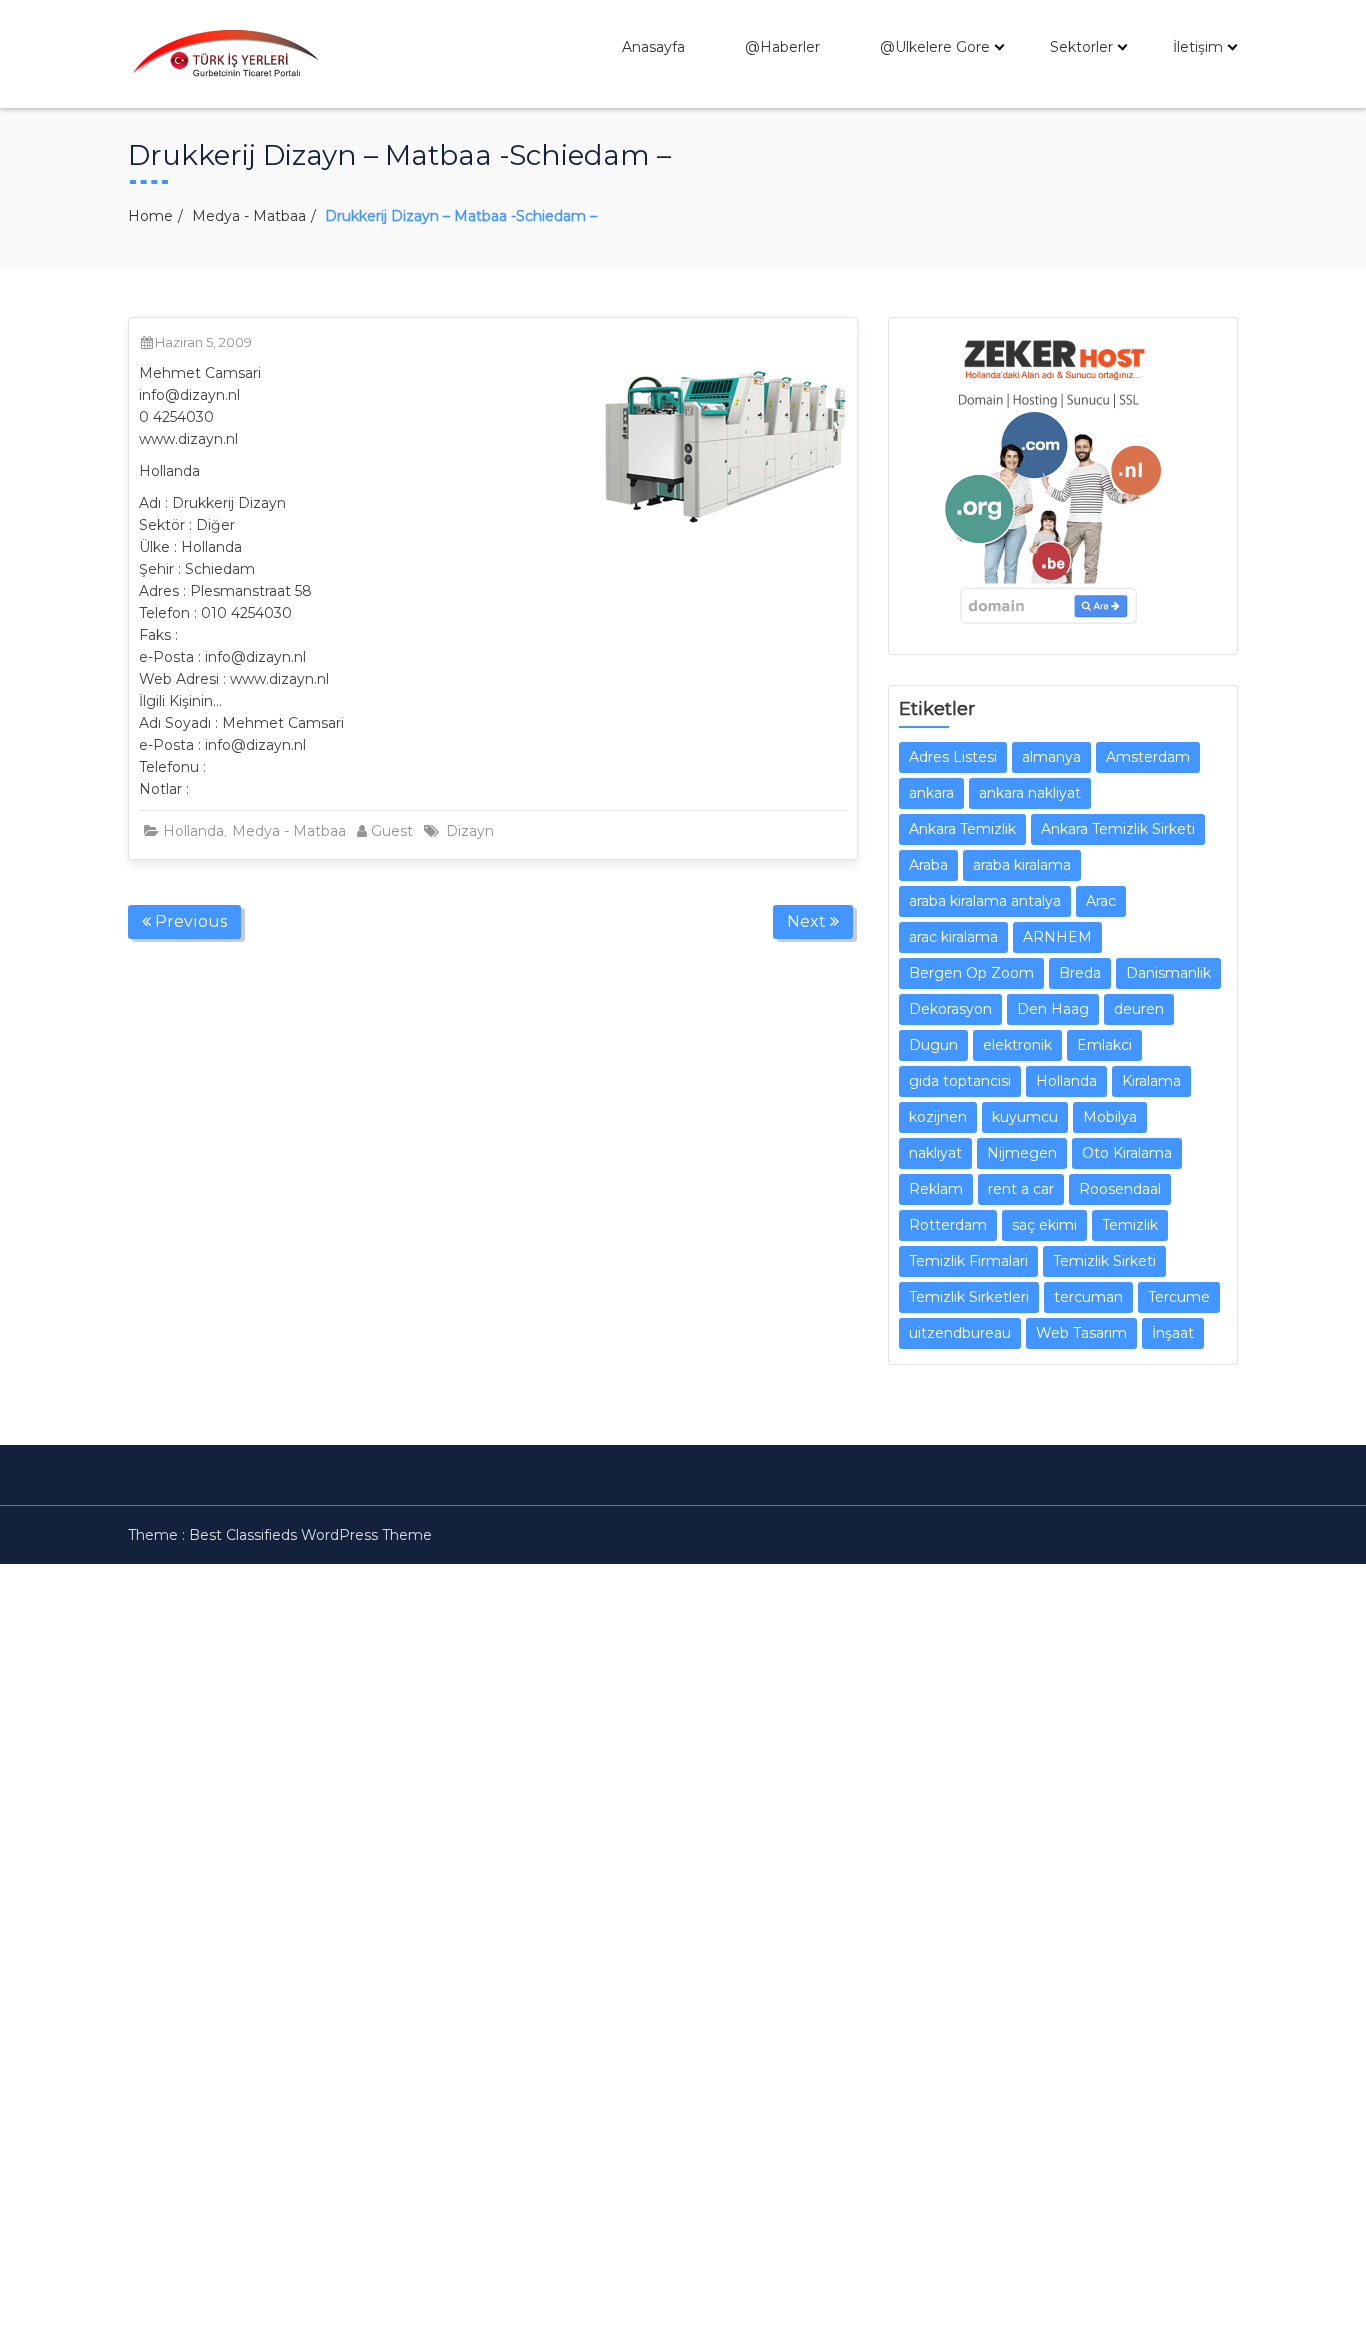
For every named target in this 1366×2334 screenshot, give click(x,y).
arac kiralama (953, 937)
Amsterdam (1148, 757)
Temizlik (1130, 1225)
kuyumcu (1025, 1117)
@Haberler (782, 47)
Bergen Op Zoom (971, 973)
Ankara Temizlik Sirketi (1118, 829)
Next (808, 921)
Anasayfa (653, 47)
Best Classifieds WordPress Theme (310, 1535)
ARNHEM (1057, 937)
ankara (931, 793)
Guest (392, 831)
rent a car (1021, 1189)
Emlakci (1104, 1045)
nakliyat (935, 1153)
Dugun (933, 1045)
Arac (1101, 901)
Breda (1080, 973)
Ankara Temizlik (962, 829)
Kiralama (1151, 1081)
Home (150, 216)
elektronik (1017, 1045)
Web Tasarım (1081, 1333)
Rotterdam (948, 1225)
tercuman (1088, 1297)
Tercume (1179, 1297)
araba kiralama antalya (985, 901)
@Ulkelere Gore (935, 47)
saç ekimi (1044, 1225)
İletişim (1198, 47)
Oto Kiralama (1127, 1153)
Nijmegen (1022, 1153)
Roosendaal (1120, 1189)
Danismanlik (1168, 973)
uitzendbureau (960, 1333)
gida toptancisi (960, 1081)
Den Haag (1053, 1009)
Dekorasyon (950, 1009)
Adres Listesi (953, 757)
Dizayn (470, 831)
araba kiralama (1022, 865)
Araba (928, 865)
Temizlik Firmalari (968, 1261)
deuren (1139, 1009)
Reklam (936, 1189)
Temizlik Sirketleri (969, 1297)
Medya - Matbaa (249, 216)
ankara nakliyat (1030, 793)
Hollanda (193, 831)
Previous (189, 921)
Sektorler (1081, 47)
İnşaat (1173, 1333)
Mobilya (1110, 1117)
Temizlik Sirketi (1104, 1261)
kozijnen (938, 1117)
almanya (1051, 757)
